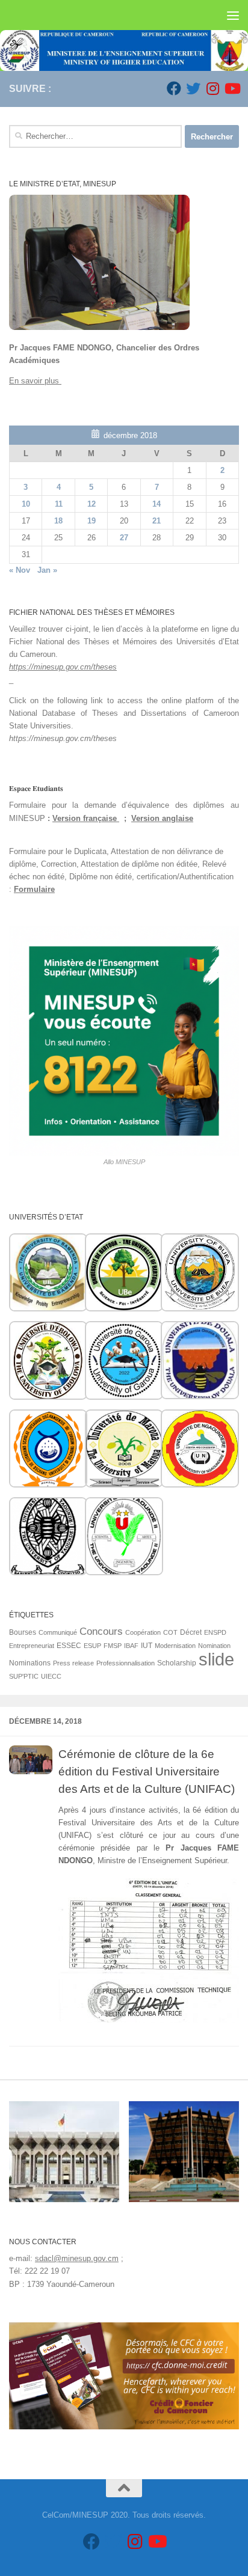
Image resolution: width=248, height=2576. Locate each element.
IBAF (131, 1646)
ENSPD (215, 1632)
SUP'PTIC (24, 1676)
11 (59, 504)
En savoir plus (35, 381)
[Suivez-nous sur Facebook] (174, 88)
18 (58, 521)
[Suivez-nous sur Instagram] (212, 88)
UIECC (51, 1676)
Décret (191, 1632)
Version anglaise (162, 818)
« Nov (20, 570)
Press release (73, 1663)
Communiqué (58, 1632)
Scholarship (177, 1663)
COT (170, 1632)
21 (157, 521)
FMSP (113, 1646)
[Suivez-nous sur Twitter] (193, 88)
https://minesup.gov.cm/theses (63, 667)
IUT (147, 1646)
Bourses (23, 1632)
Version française (86, 818)
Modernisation (175, 1646)
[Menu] (233, 15)
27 (124, 538)
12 (91, 504)
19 (91, 521)
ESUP (92, 1646)
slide (216, 1659)
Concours (101, 1631)
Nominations (30, 1663)
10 (26, 504)
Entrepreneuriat (32, 1646)
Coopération (143, 1632)
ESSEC (69, 1646)
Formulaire (34, 889)
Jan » (47, 570)
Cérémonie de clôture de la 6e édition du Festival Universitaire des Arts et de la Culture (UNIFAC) (147, 1771)
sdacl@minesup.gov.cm (77, 2258)
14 (157, 504)
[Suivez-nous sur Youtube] (232, 88)
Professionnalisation (126, 1663)
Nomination (214, 1646)
